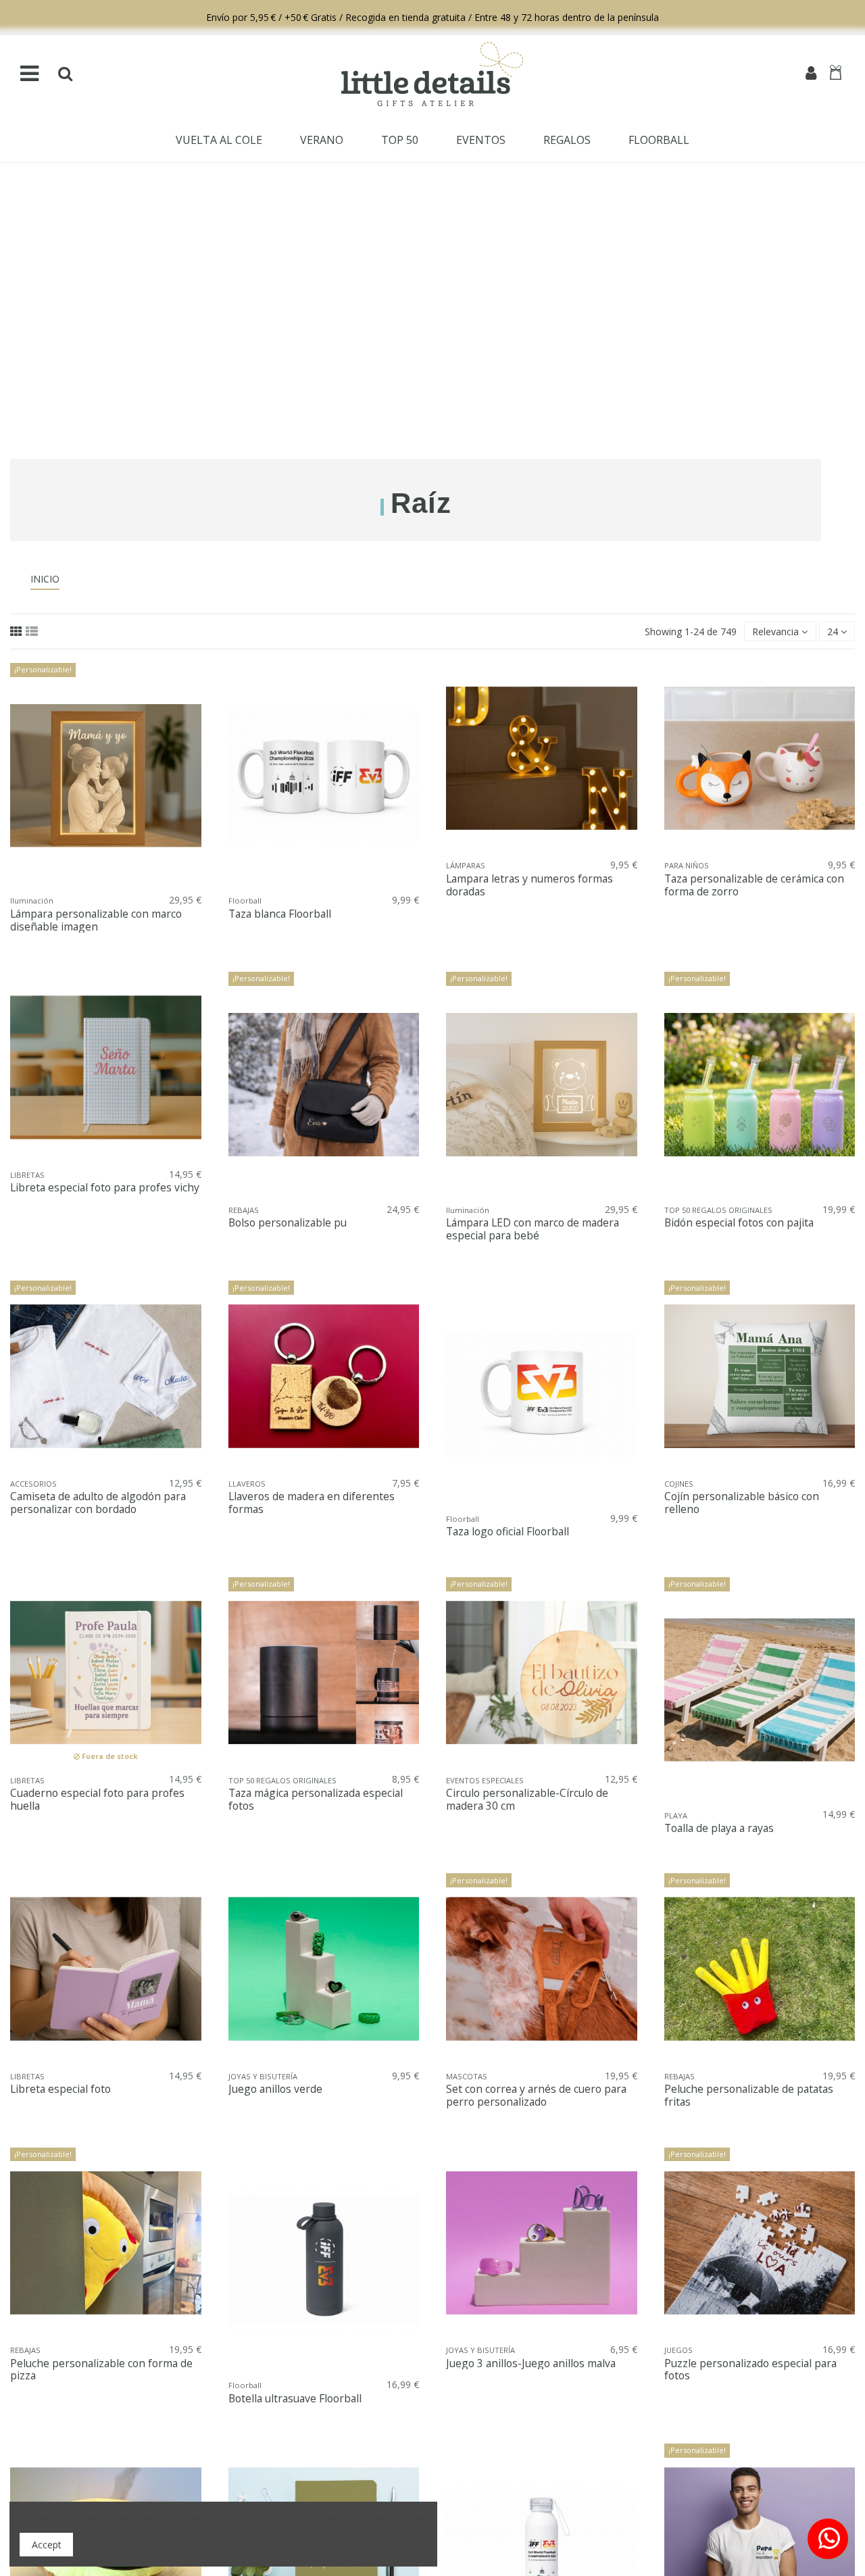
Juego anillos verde (275, 2089)
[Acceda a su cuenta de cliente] (811, 74)
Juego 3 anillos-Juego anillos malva (531, 2363)
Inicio (45, 579)
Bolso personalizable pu (288, 1223)
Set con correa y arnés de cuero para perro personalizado (536, 2096)
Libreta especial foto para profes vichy (105, 1188)
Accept (47, 2545)
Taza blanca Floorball (280, 914)
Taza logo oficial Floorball (508, 1532)
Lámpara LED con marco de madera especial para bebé (533, 1229)
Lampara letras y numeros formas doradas (529, 885)
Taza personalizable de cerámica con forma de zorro (754, 885)
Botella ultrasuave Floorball (295, 2399)
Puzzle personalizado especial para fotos (750, 2370)
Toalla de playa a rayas (719, 1828)
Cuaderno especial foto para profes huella (97, 1800)
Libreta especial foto (60, 2089)
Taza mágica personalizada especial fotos (316, 1800)
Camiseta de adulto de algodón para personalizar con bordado (98, 1503)
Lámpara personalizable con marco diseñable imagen (96, 920)
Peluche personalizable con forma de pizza (101, 2370)
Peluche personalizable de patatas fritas (749, 2096)
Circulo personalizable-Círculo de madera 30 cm (527, 1800)
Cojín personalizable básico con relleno (742, 1503)
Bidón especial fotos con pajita (739, 1223)
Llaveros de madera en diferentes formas (312, 1503)
